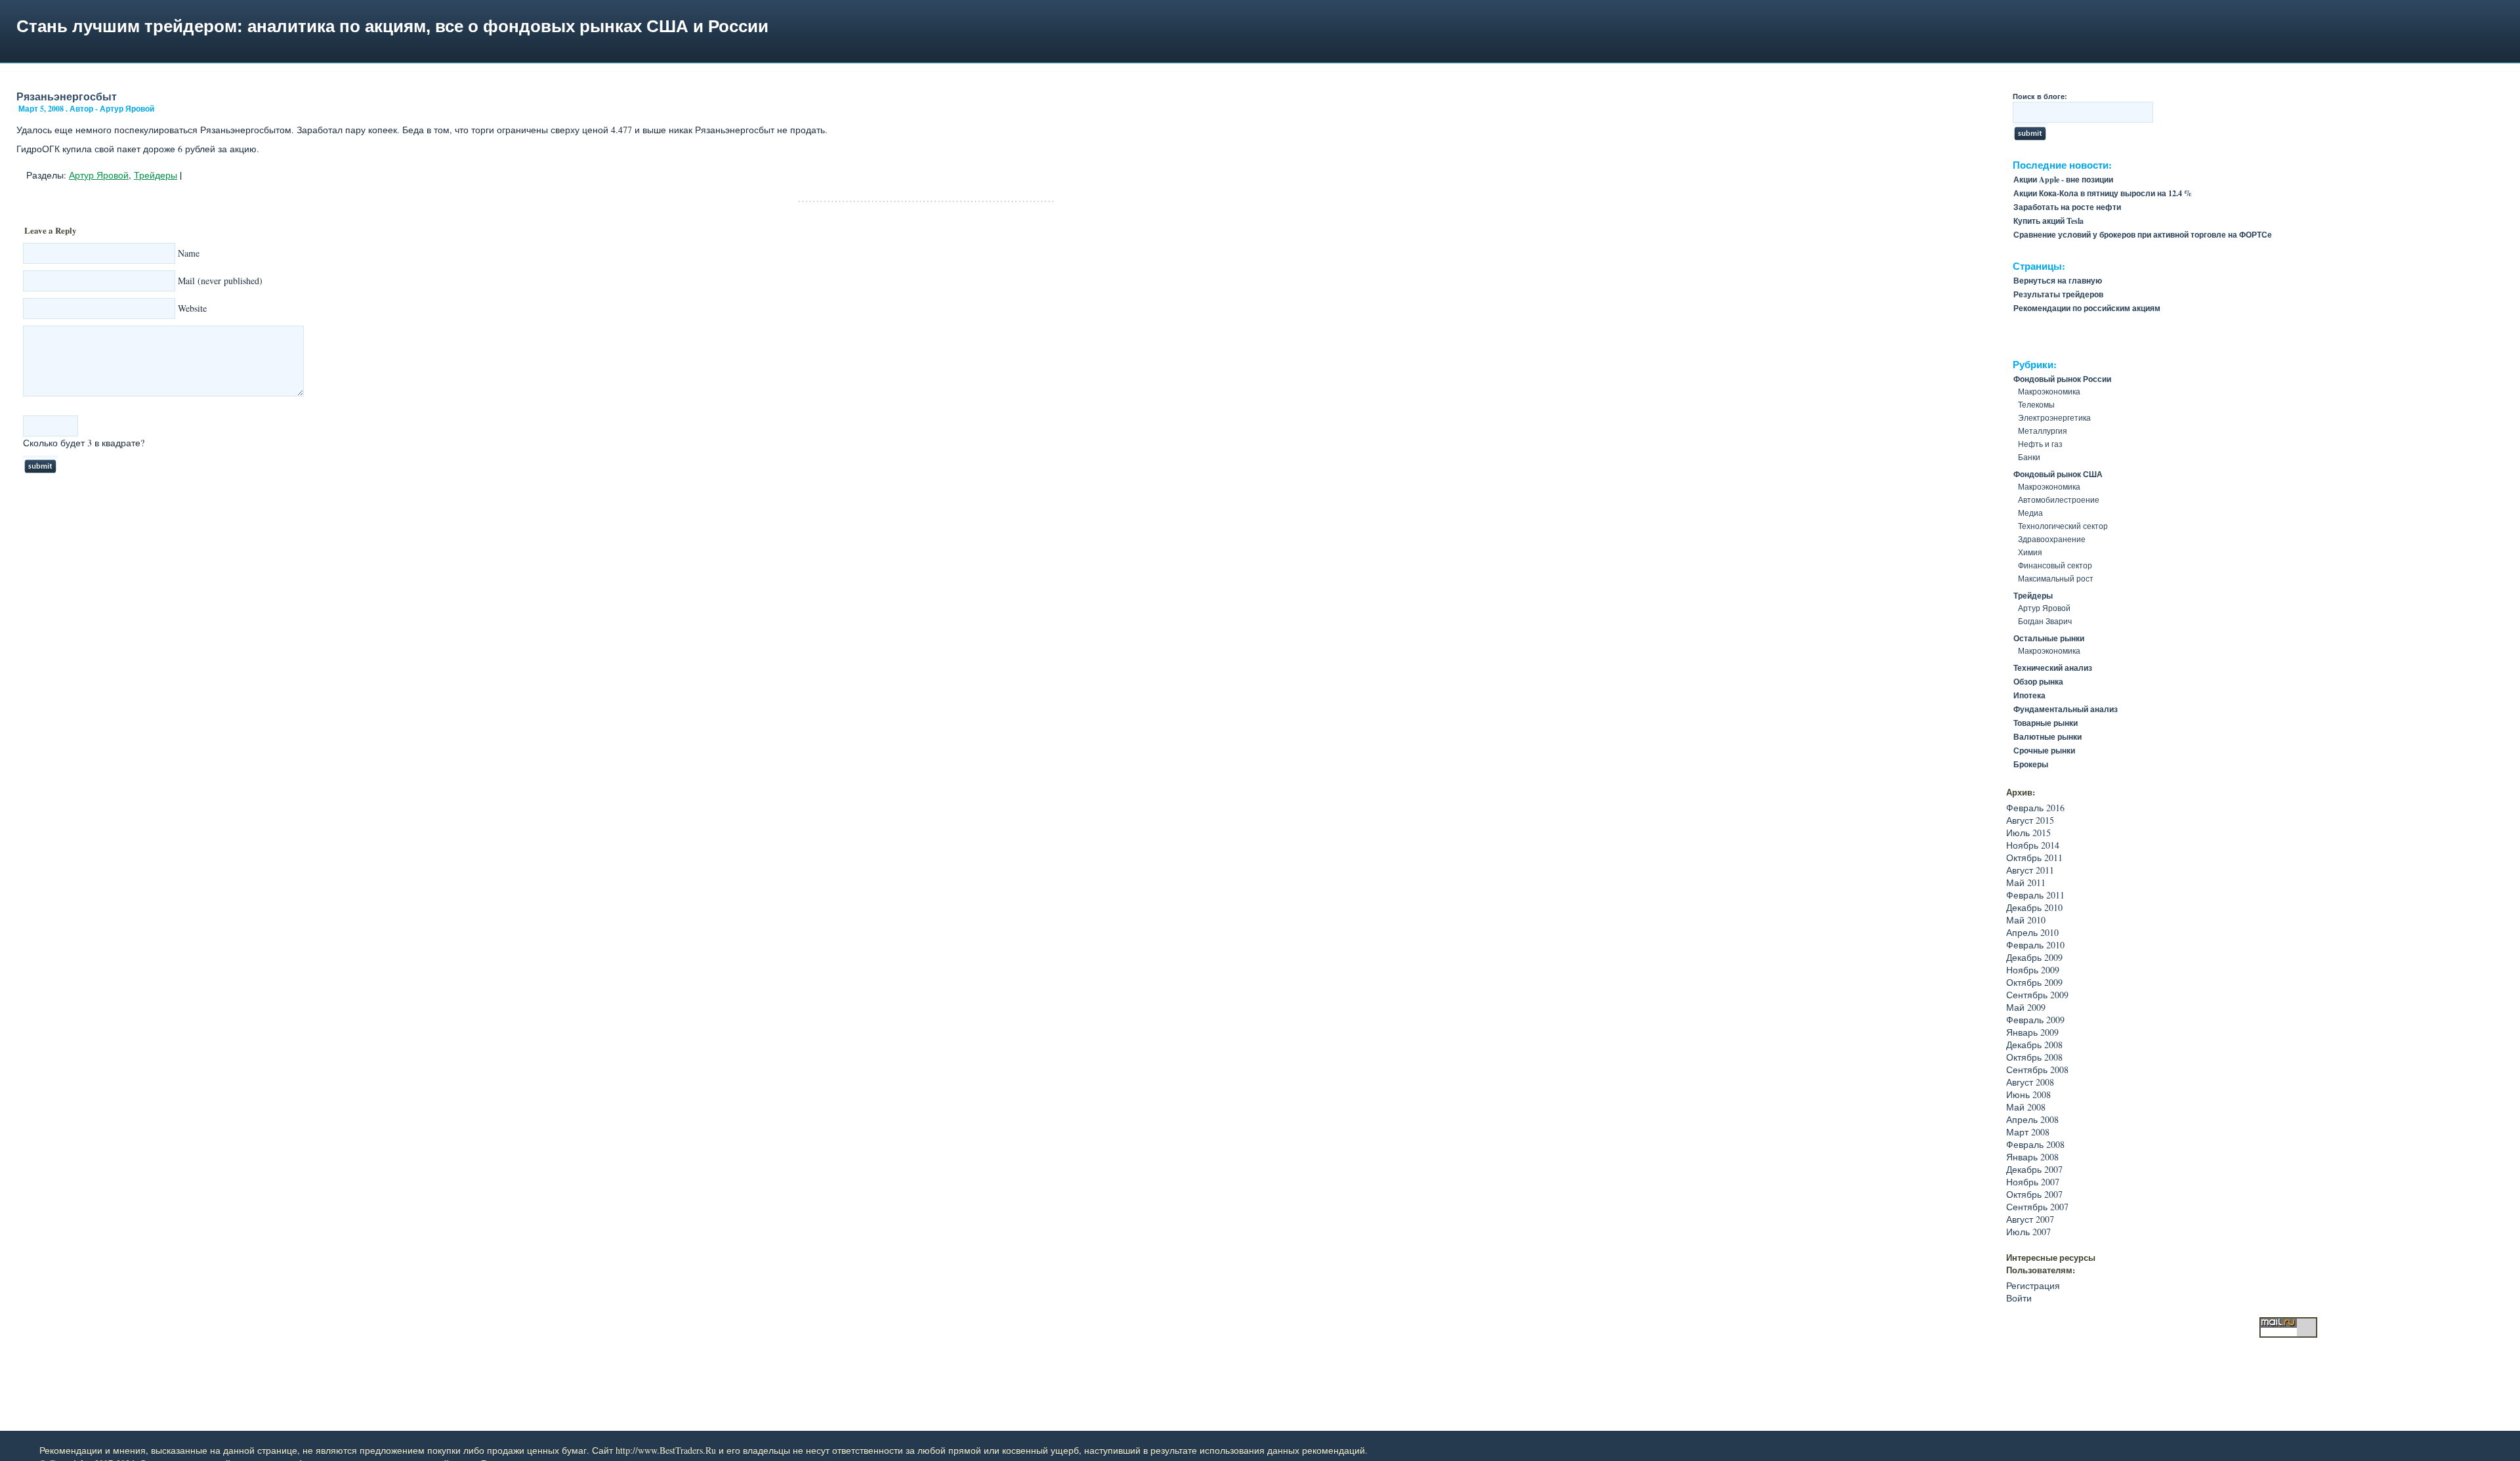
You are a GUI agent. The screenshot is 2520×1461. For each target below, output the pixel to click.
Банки (2029, 457)
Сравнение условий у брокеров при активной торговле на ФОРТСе (2143, 235)
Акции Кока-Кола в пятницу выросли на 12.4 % (2103, 193)
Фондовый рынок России (2062, 379)
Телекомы (2036, 404)
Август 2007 (2030, 1219)
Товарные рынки (2046, 723)
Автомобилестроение (2059, 499)
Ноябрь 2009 (2033, 970)
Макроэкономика (2049, 391)
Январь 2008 (2032, 1157)
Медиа (2030, 513)
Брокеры (2031, 764)
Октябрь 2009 (2034, 982)
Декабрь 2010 (2034, 907)
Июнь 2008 (2028, 1094)
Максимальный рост (2056, 578)
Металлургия (2043, 431)
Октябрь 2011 (2034, 858)
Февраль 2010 (2035, 945)
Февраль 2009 (2035, 1020)
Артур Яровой (99, 175)
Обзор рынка (2038, 682)
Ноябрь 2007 (2033, 1182)
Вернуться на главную (2058, 281)
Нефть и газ (2040, 444)
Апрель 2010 (2032, 932)
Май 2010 (2026, 920)
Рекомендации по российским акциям (2087, 308)
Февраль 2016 (2035, 808)
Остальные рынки (2049, 638)
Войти (2019, 1298)
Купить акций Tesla (2048, 221)
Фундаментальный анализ (2066, 709)
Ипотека (2029, 695)
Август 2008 (2030, 1082)
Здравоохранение (2052, 539)
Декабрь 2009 (2034, 957)
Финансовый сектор (2055, 565)
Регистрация (2033, 1285)
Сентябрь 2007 (2037, 1207)
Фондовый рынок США (2058, 474)
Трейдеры (156, 175)
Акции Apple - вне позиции (2063, 180)
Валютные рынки (2047, 737)
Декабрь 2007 (2034, 1169)
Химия (2030, 552)
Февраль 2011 (2035, 895)
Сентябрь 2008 (2037, 1069)
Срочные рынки (2044, 751)
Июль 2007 (2028, 1232)
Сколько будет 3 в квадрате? (84, 443)
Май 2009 (2026, 1007)
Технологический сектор (2063, 526)
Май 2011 (2026, 882)
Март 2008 (2028, 1132)
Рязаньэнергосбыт (67, 96)
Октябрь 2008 (2034, 1057)
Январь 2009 (2032, 1032)
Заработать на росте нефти (2067, 207)
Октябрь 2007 (2034, 1194)
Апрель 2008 (2032, 1119)
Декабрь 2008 (2034, 1045)
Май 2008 (2026, 1107)
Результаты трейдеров (2058, 294)
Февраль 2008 (2035, 1144)
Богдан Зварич (2045, 621)
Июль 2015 (2028, 833)
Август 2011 (2030, 870)
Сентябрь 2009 (2037, 995)
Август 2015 (2030, 820)
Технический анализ (2053, 668)
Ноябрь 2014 (2033, 845)
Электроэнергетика (2054, 417)
